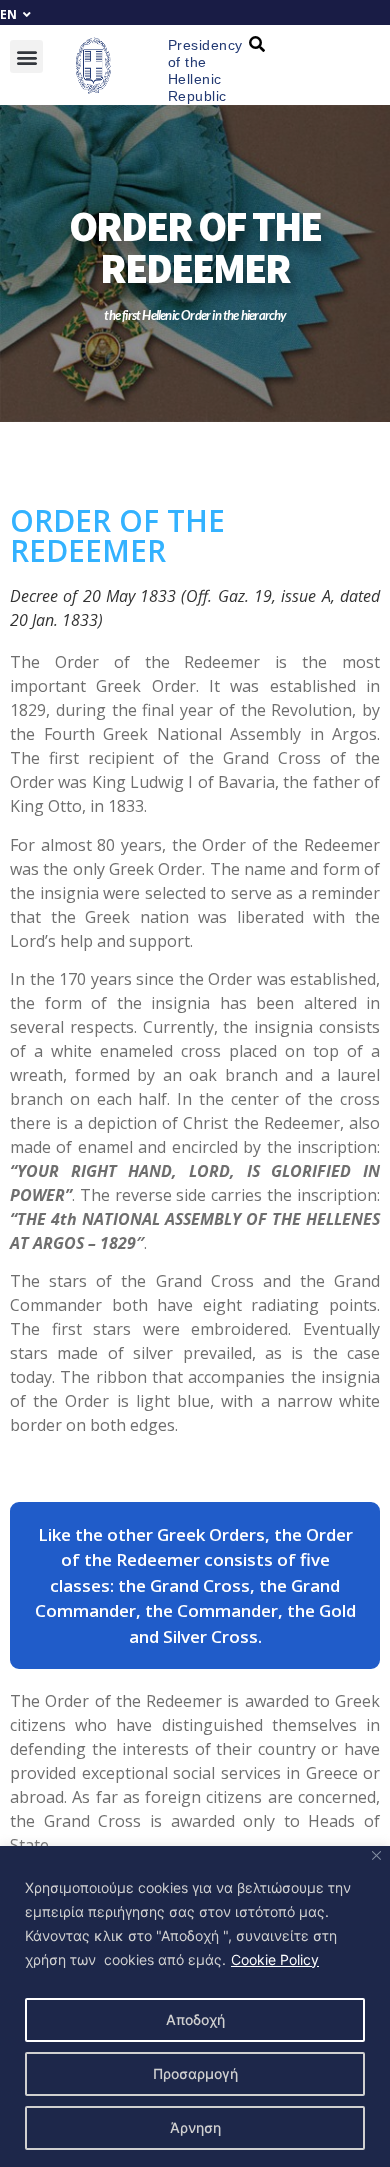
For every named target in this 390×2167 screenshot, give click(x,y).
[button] (26, 56)
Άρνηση (195, 2127)
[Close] (376, 1855)
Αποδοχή (195, 2019)
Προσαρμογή (195, 2073)
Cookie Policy (275, 1959)
